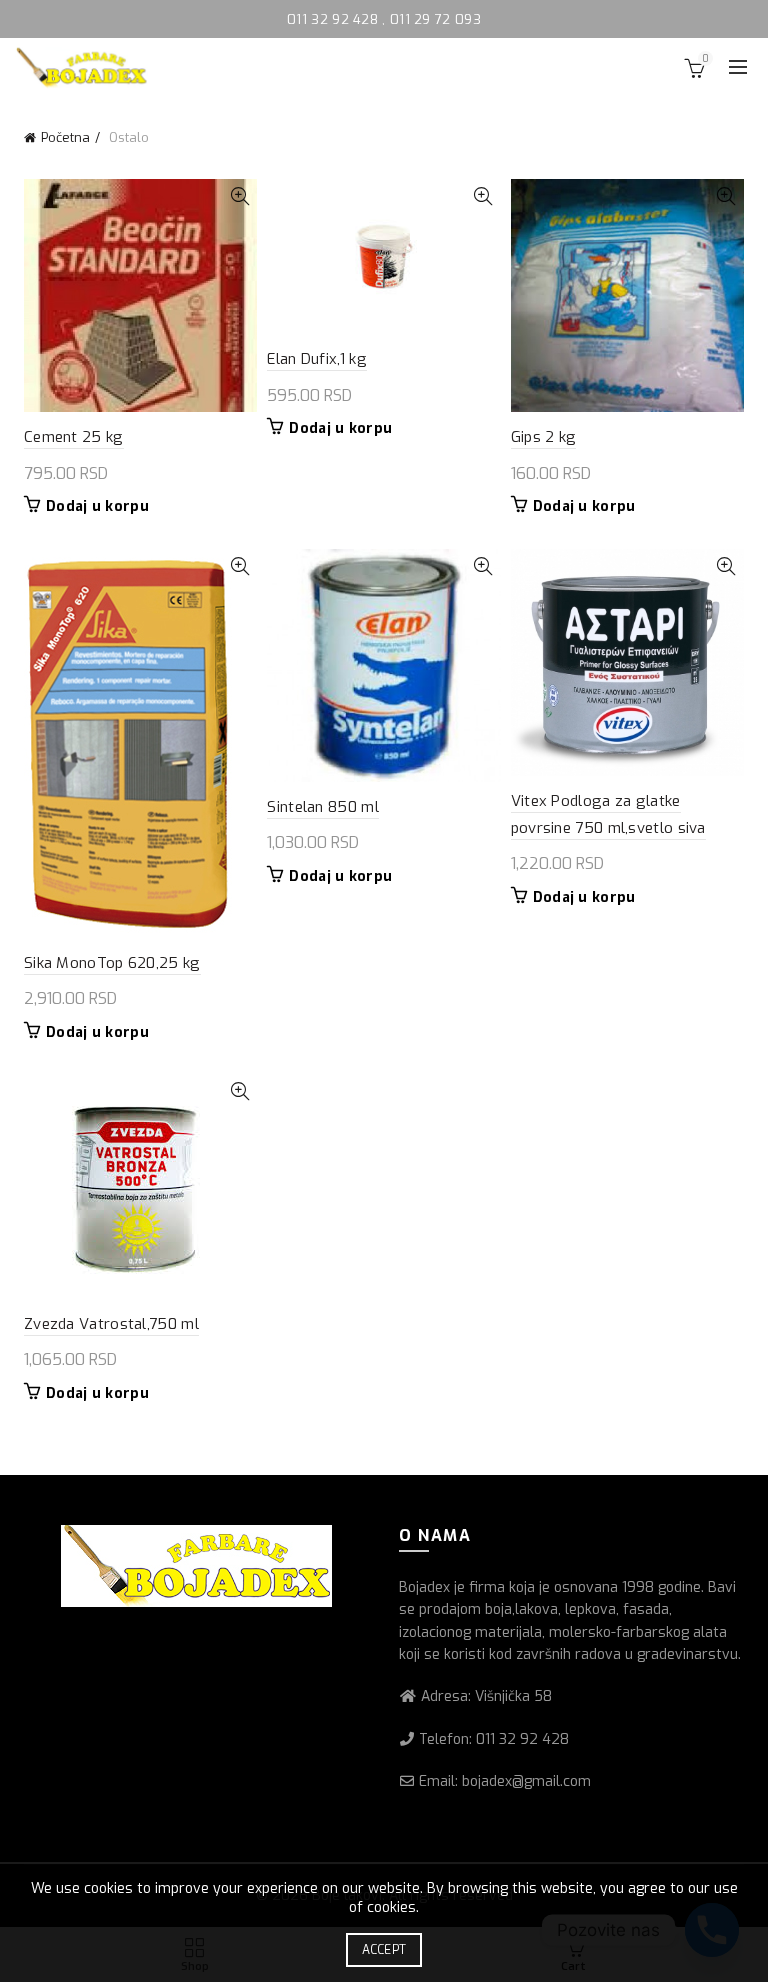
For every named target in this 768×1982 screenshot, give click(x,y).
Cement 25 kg (74, 437)
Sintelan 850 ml (323, 807)
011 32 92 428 (334, 19)
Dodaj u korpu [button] (97, 507)
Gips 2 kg (544, 437)
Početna (65, 137)
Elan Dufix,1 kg (317, 359)
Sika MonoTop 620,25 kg (112, 963)
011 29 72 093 (435, 19)
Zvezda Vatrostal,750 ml (111, 1324)
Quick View (239, 196)
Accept (384, 1950)
